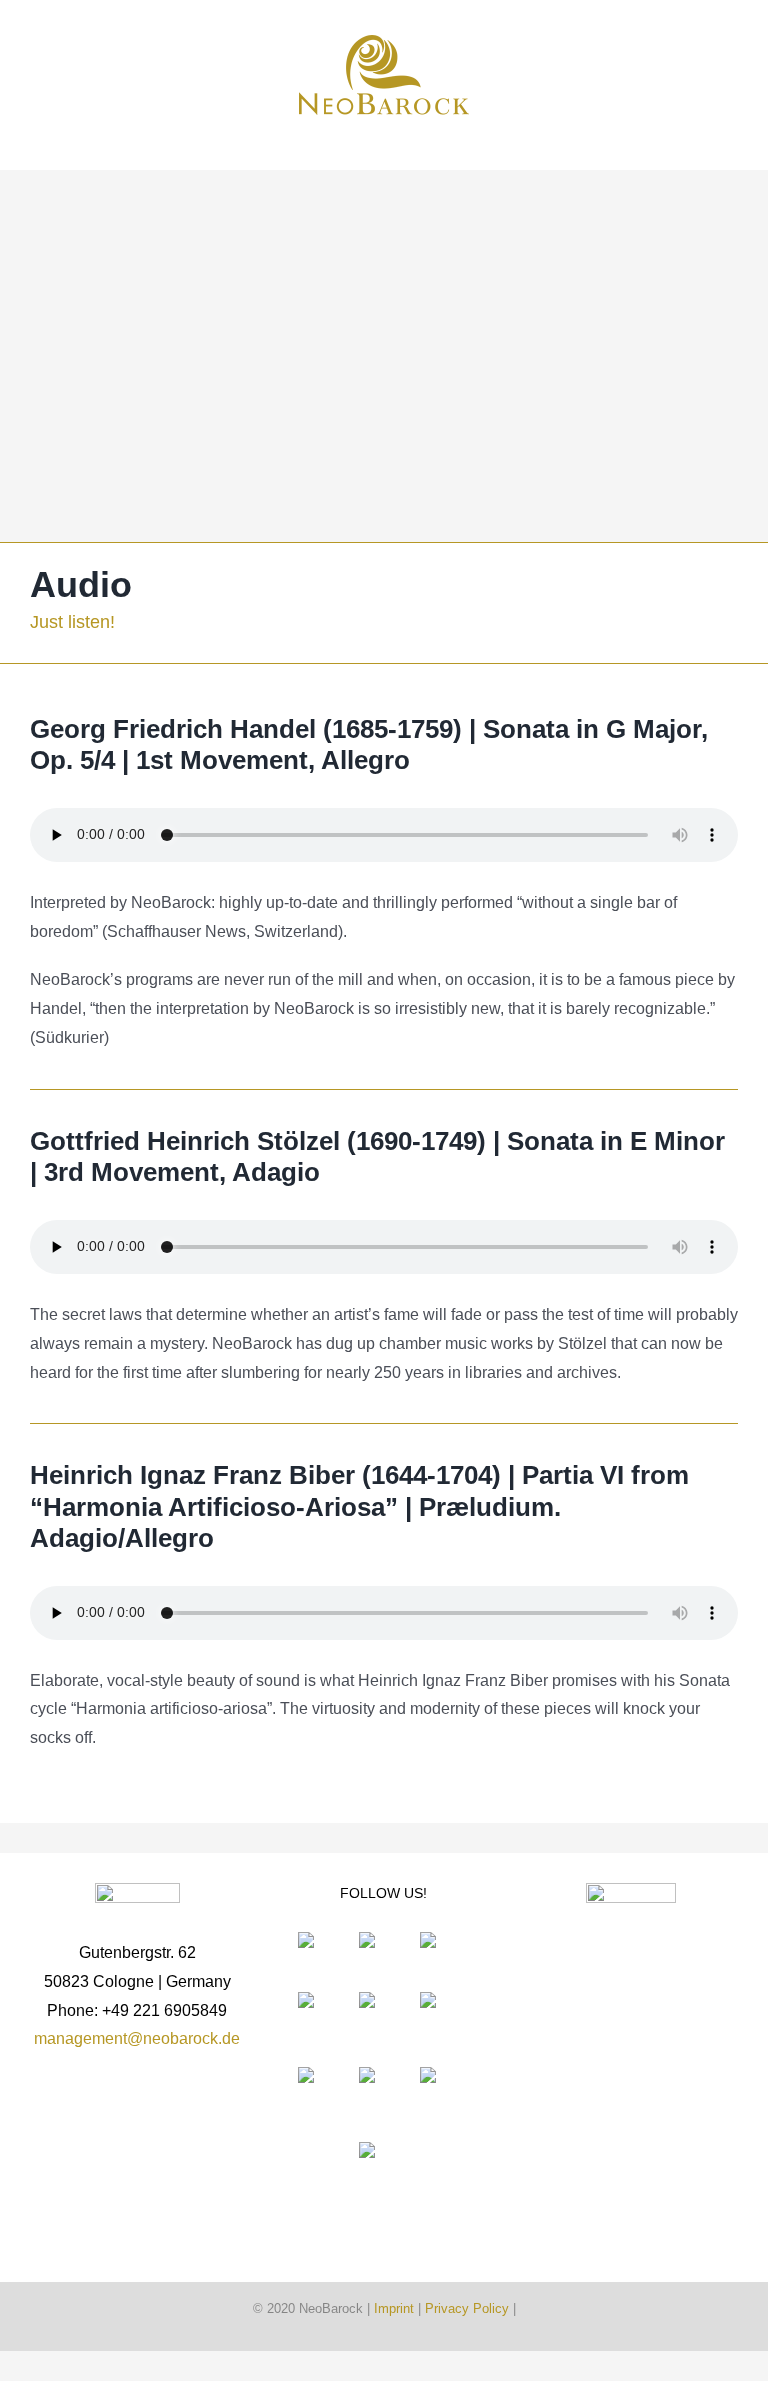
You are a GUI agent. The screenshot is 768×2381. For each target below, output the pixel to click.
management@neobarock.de (137, 2038)
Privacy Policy (467, 2308)
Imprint (394, 2308)
